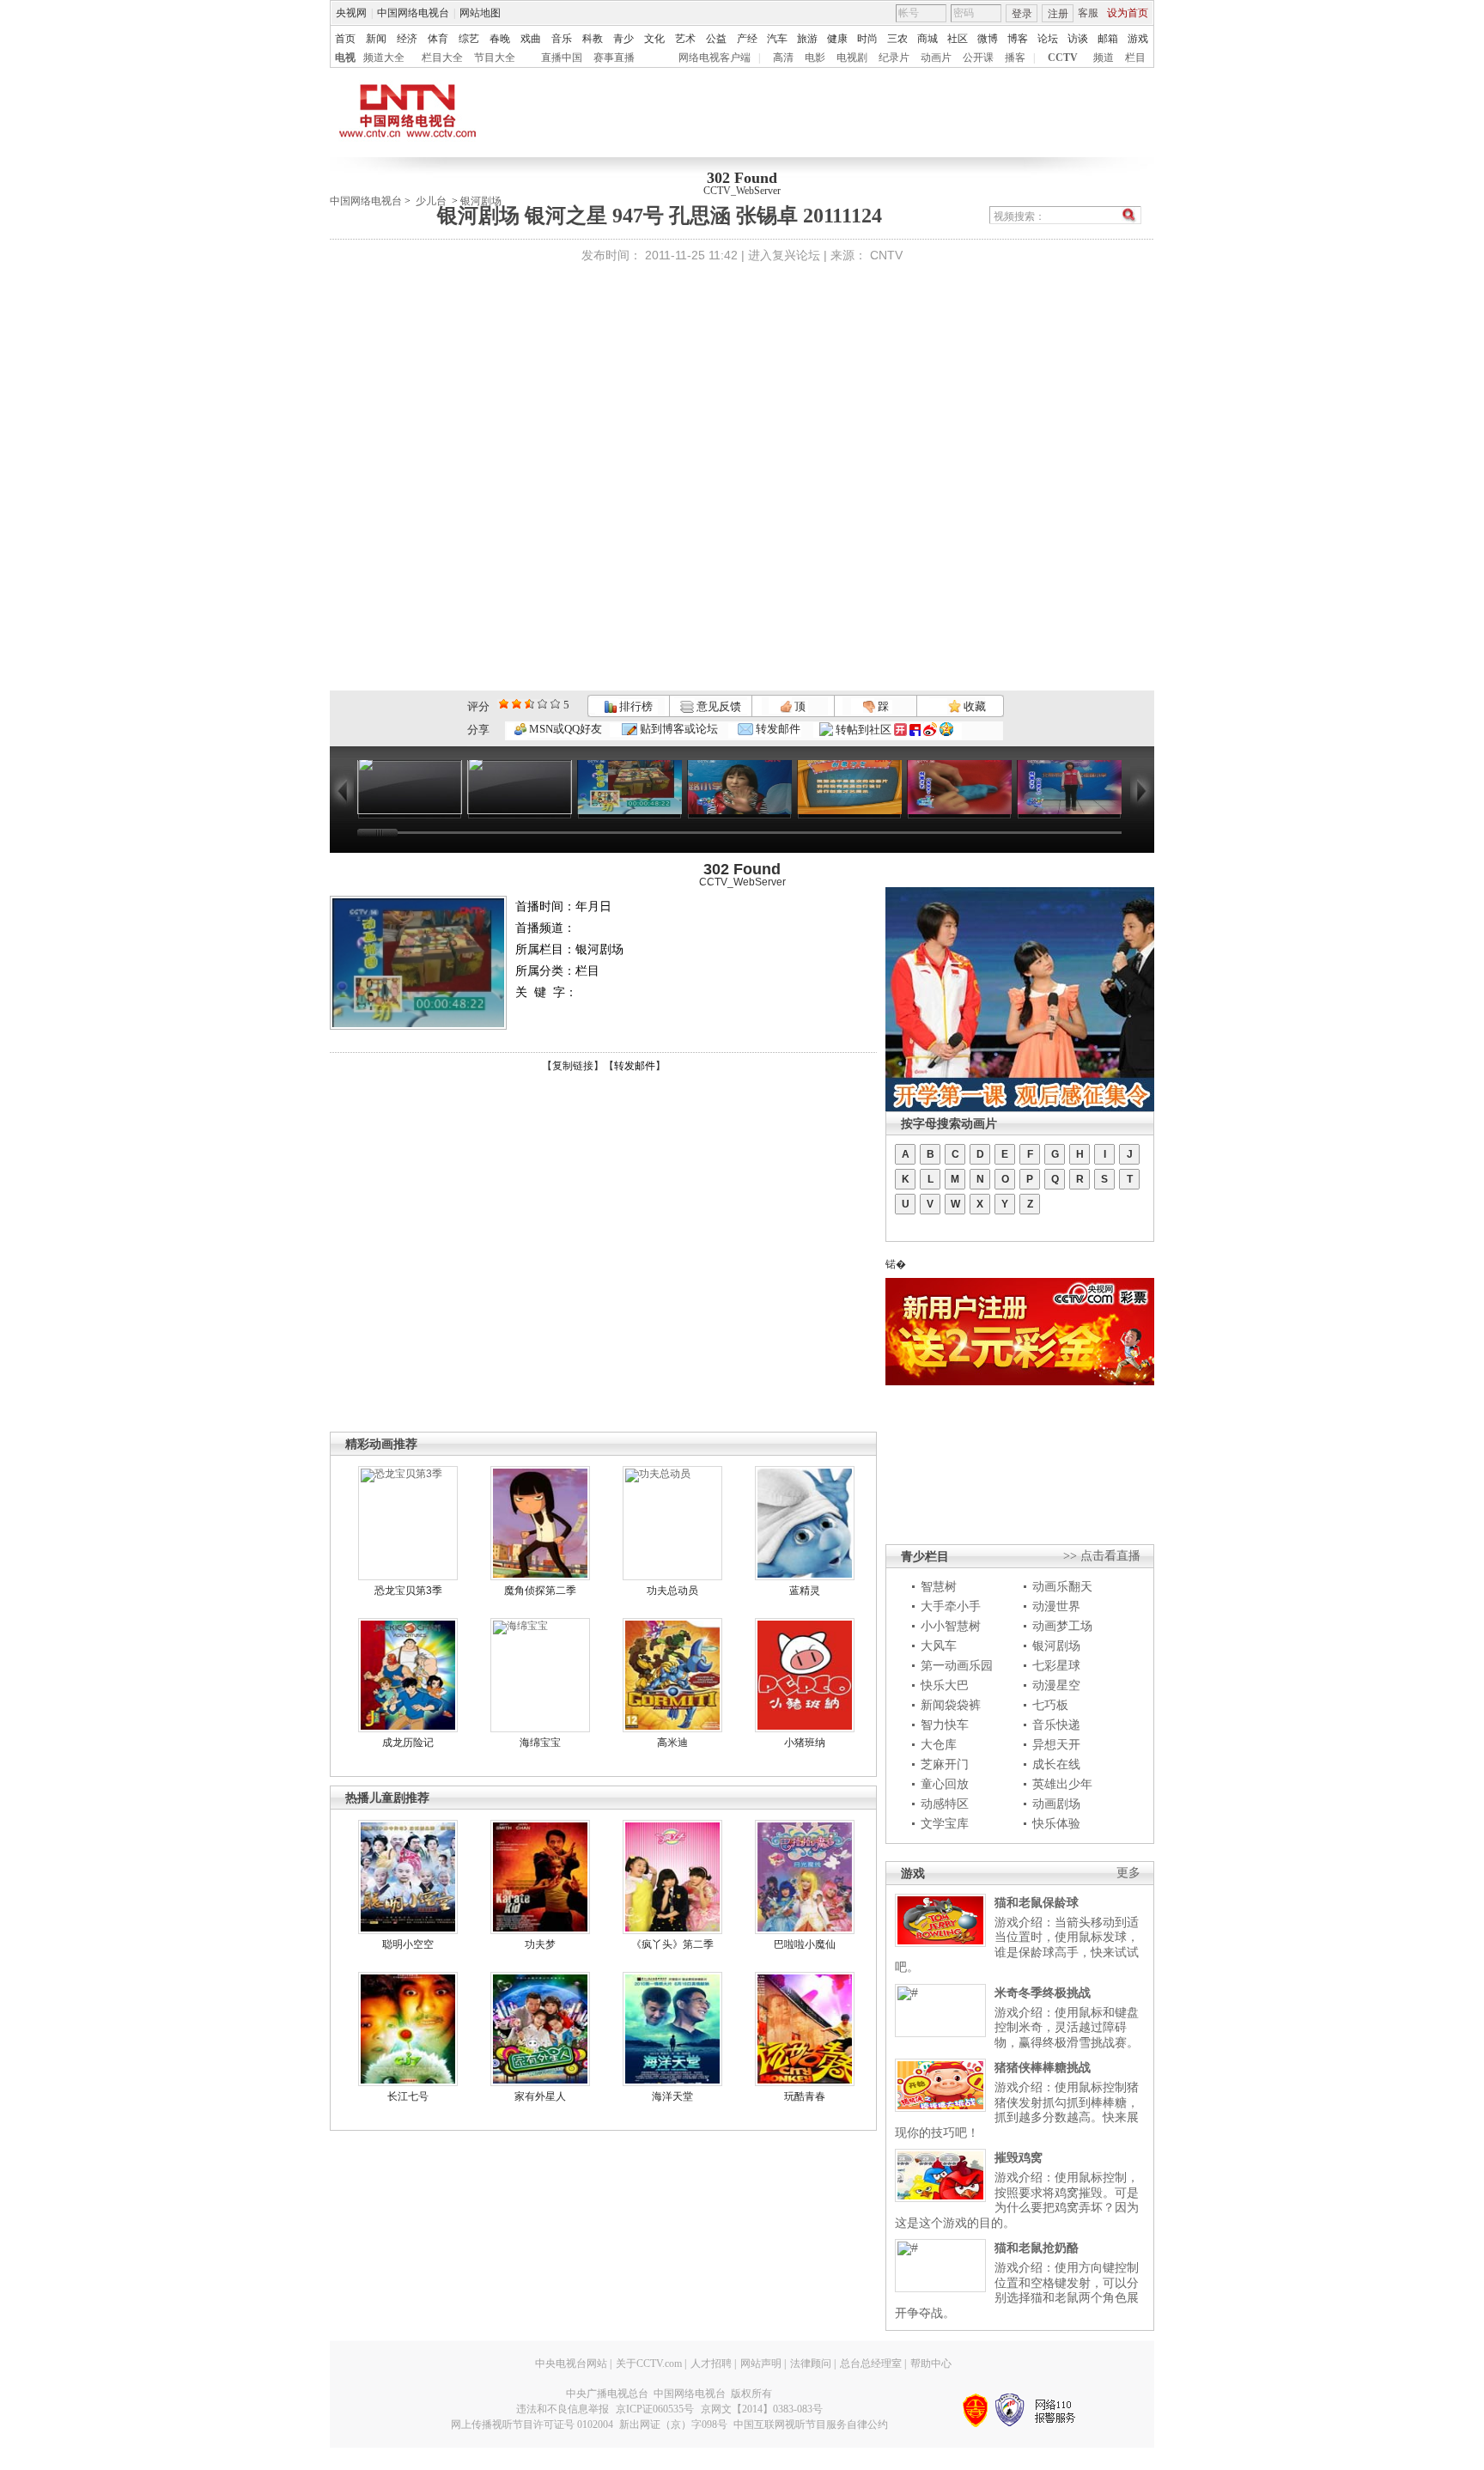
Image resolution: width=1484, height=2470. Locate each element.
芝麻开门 (945, 1764)
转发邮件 (777, 729)
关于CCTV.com (649, 2364)
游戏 (1138, 39)
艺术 (685, 39)
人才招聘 (711, 2364)
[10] (555, 704)
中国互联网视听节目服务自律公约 (811, 2424)
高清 (783, 58)
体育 (438, 39)
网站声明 (761, 2364)
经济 (407, 39)
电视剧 (852, 58)
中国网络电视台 (413, 13)
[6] (529, 704)
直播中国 (562, 58)
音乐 (562, 39)
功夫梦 (540, 1944)
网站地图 (480, 13)
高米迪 (672, 1743)
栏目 (1135, 58)
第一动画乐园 (957, 1665)
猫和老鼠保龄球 (1037, 1902)
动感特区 (945, 1804)
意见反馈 (717, 706)
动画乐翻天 (1062, 1586)
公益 (716, 39)
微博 (988, 39)
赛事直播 (614, 58)
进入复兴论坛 (784, 255)
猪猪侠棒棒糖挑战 (1043, 2067)
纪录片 (894, 58)
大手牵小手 (951, 1606)
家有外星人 (540, 2096)
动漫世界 (1056, 1606)
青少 (623, 39)
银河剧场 (1056, 1646)
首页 (345, 39)
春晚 (500, 39)
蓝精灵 (805, 1591)
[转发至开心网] (900, 730)
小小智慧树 (951, 1626)
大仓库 (939, 1744)
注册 (1058, 14)
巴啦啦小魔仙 (805, 1944)
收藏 (973, 706)
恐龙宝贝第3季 (408, 1591)
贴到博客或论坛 (678, 729)
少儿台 (431, 201)
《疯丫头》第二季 (672, 1944)
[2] (504, 704)
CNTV (886, 255)
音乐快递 (1056, 1725)
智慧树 (939, 1586)
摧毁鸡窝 (1019, 2157)
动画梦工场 (1062, 1626)
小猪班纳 (805, 1743)
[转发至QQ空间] (946, 730)
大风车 (939, 1646)
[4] (517, 704)
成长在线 (1056, 1764)
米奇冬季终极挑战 (1043, 1992)
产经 (747, 39)
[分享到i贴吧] (915, 730)
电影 (815, 58)
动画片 (936, 58)
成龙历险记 (408, 1743)
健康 (837, 39)
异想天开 (1056, 1744)
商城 (927, 39)
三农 (897, 39)
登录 (1022, 14)
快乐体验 (1056, 1823)
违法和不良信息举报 (563, 2409)
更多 (1128, 1873)
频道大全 (384, 58)
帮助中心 (931, 2364)
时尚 (867, 39)
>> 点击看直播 (1102, 1556)
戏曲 (531, 39)
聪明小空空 (408, 1944)
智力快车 (945, 1725)
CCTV (1063, 58)
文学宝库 (945, 1823)
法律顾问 (811, 2364)
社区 (958, 39)
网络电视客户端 (715, 58)
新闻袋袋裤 (951, 1705)
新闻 (376, 39)
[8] (542, 704)
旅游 (807, 39)
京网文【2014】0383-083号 (762, 2409)
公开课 (978, 58)
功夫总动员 (672, 1591)
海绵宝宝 (540, 1743)
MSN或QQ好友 (564, 729)
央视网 (351, 13)
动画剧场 (1056, 1804)
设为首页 (1128, 13)
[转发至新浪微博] (930, 730)
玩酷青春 (805, 2096)
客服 (1088, 13)
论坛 (1048, 39)
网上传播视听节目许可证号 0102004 (532, 2424)
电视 (345, 58)
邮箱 (1108, 39)
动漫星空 (1056, 1685)
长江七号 (408, 2096)
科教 (593, 39)
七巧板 (1050, 1705)
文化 (654, 39)
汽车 (777, 39)
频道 (1104, 58)
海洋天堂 (672, 2096)
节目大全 (495, 58)
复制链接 (573, 1066)
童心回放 (945, 1784)
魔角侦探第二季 (540, 1591)
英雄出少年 (1062, 1784)
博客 (1018, 39)
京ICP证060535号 (655, 2409)
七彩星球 (1056, 1665)
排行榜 (635, 706)
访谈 (1078, 39)
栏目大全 (442, 58)
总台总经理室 (871, 2364)
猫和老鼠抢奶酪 (1037, 2248)
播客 (1015, 58)
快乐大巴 (945, 1685)
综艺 (469, 39)
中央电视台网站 (571, 2364)
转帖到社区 (864, 730)
